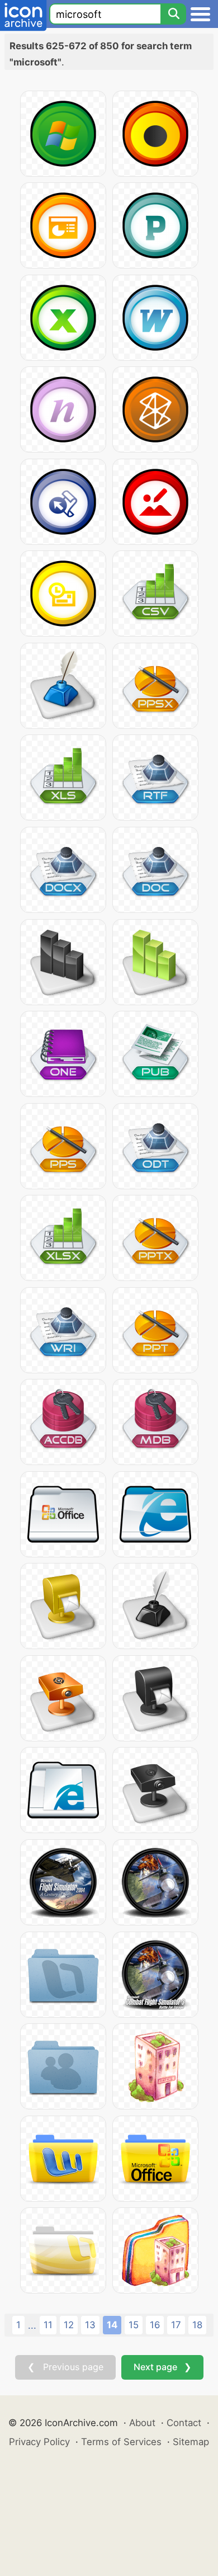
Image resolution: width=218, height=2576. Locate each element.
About (142, 2423)
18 (197, 2325)
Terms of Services (121, 2442)
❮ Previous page (65, 2367)
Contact (184, 2423)
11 (48, 2325)
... (32, 2325)
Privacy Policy (39, 2442)
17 (176, 2325)
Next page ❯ (162, 2367)
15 (134, 2325)
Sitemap (191, 2442)
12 (69, 2325)
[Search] (173, 14)
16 (155, 2325)
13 (90, 2325)
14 (112, 2325)
